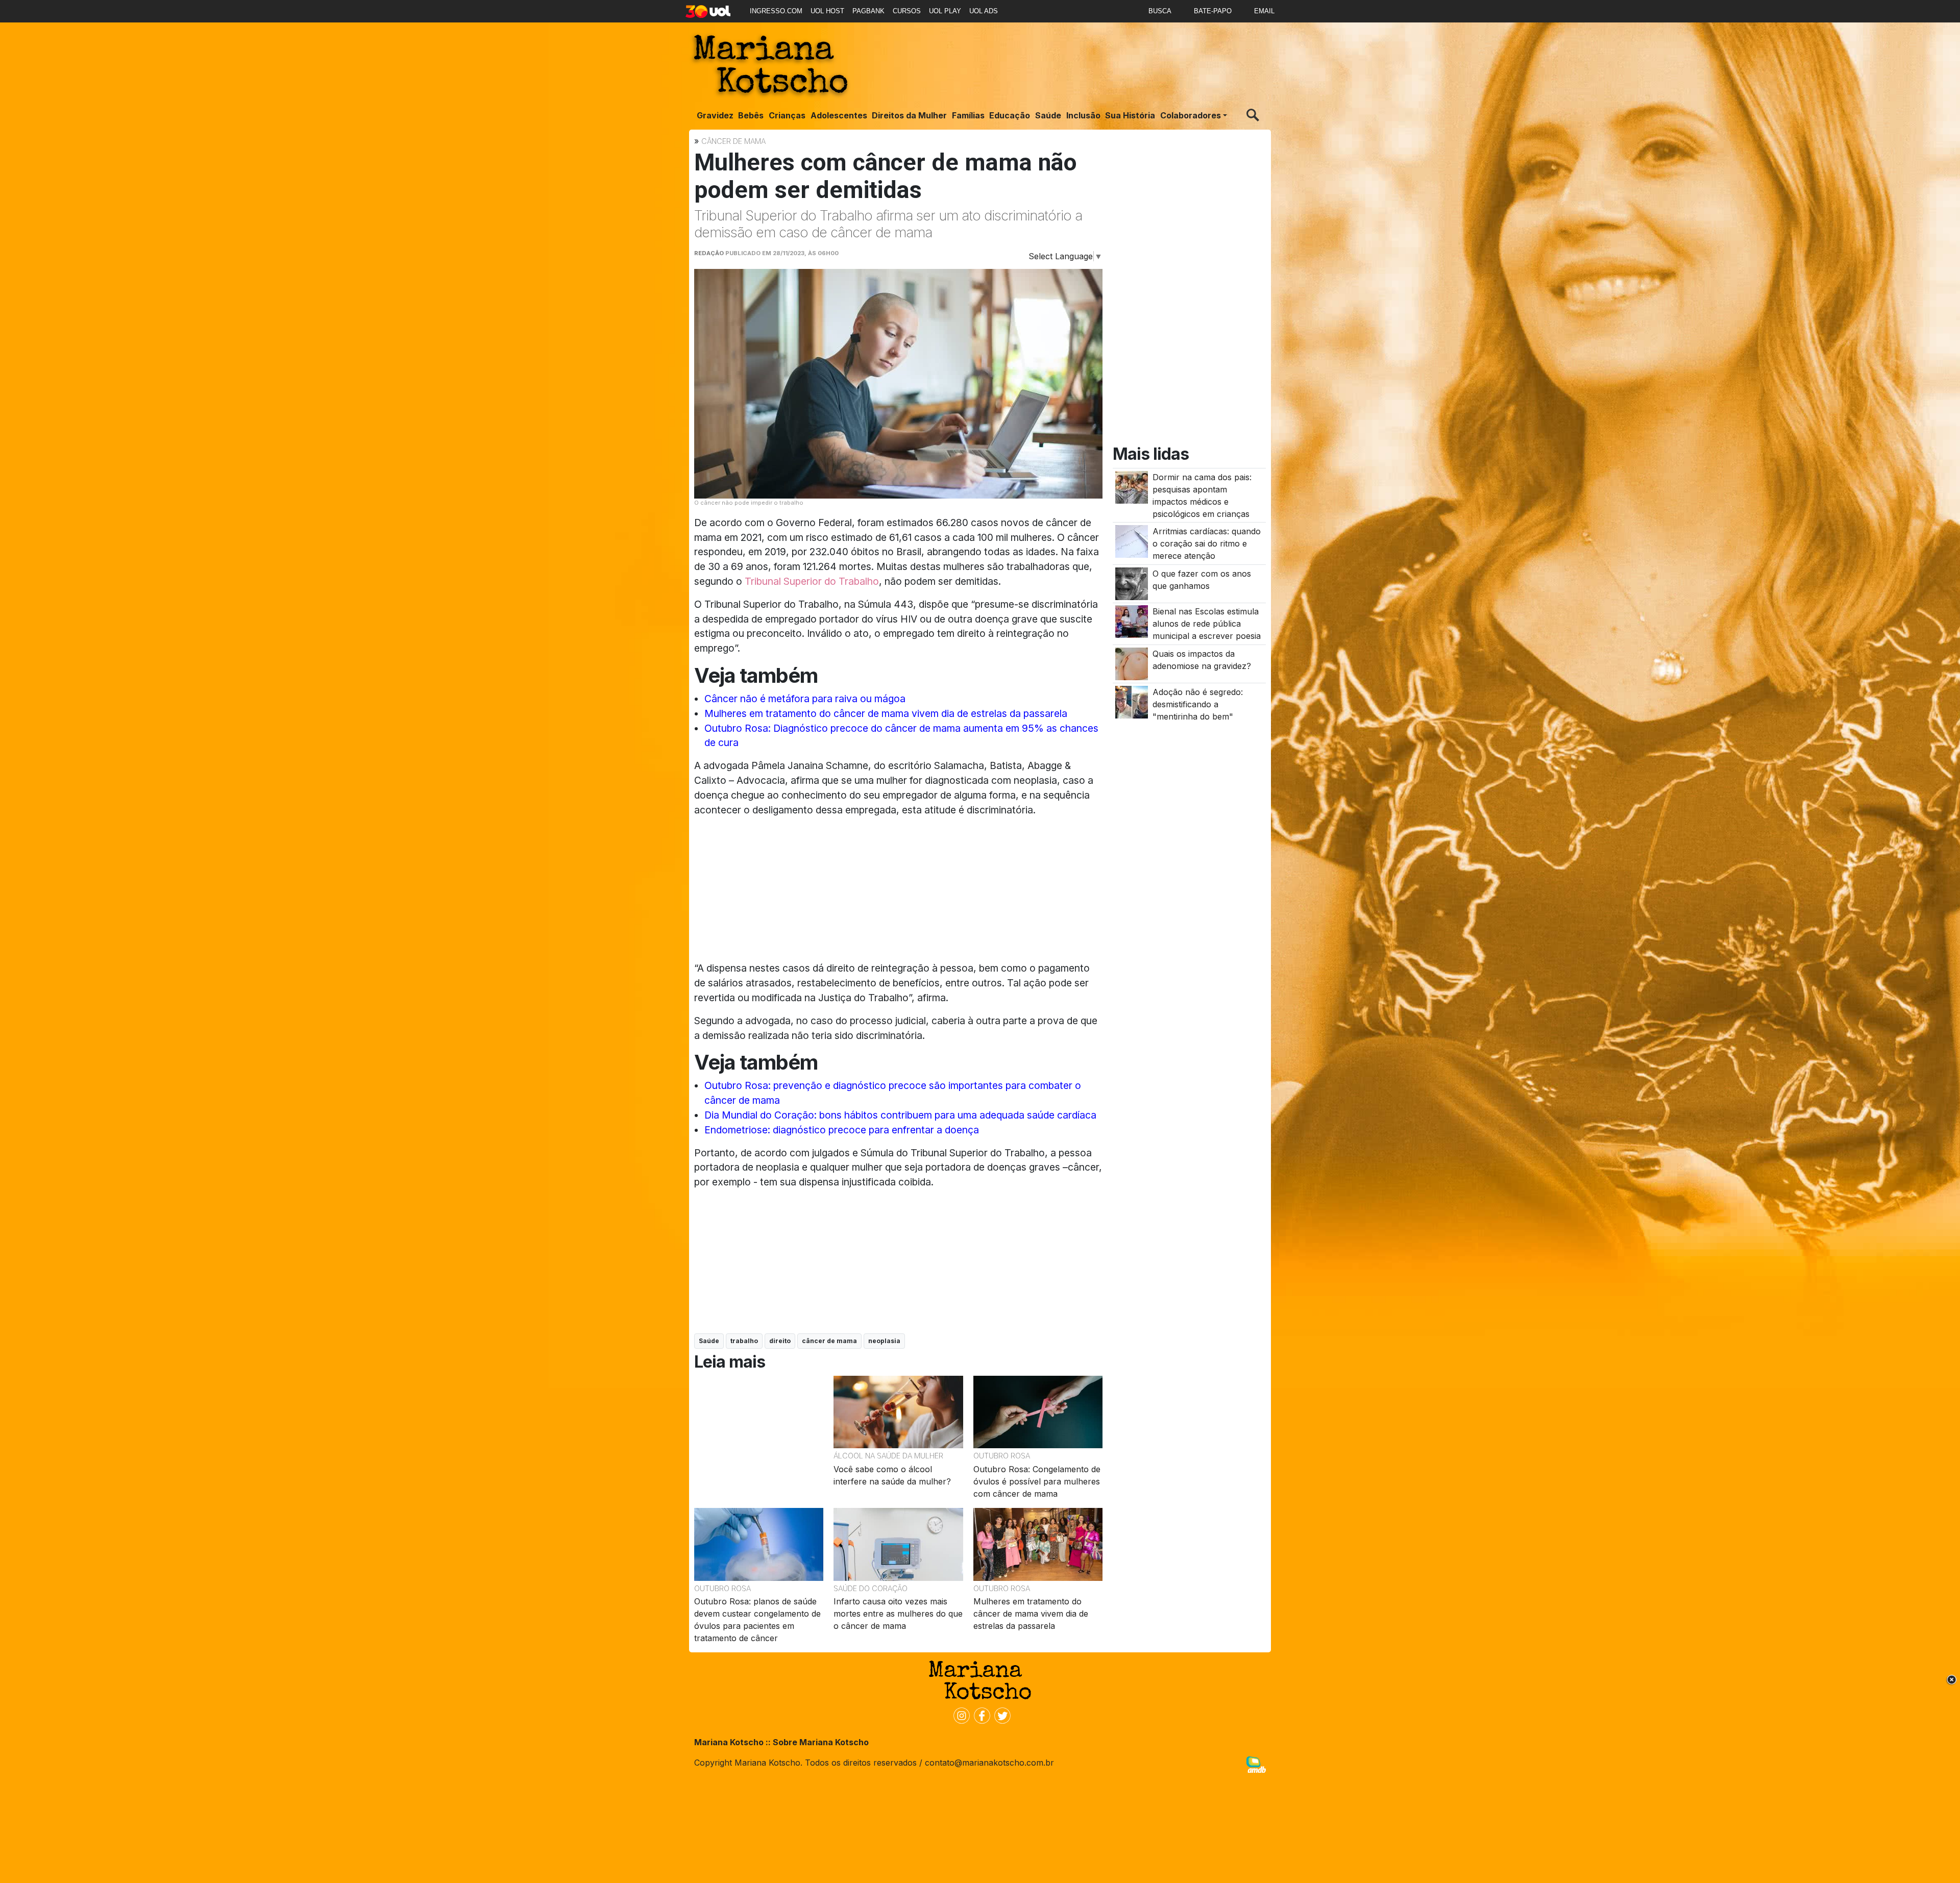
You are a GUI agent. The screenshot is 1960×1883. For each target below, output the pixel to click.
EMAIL (1264, 11)
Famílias (968, 115)
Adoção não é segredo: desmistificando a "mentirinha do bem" (1198, 704)
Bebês (751, 115)
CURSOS (907, 11)
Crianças (787, 115)
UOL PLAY (945, 11)
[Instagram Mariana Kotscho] (960, 1715)
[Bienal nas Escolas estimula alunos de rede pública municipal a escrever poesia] (1132, 621)
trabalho (744, 1341)
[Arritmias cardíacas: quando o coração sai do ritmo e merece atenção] (1132, 541)
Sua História (1130, 115)
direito (780, 1341)
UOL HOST (827, 11)
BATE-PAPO (1213, 11)
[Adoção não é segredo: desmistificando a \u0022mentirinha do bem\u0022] (1132, 701)
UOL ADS (984, 11)
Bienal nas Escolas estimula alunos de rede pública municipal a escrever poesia (1207, 624)
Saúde (1048, 115)
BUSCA (1160, 11)
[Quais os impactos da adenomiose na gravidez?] (1132, 663)
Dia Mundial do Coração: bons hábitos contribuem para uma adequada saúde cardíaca (900, 1115)
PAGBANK (868, 11)
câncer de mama (829, 1341)
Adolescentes (839, 115)
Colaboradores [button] (1191, 115)
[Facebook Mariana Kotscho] (980, 1715)
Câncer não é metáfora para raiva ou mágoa (805, 699)
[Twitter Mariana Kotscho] (1000, 1715)
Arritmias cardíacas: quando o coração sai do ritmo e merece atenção (1207, 543)
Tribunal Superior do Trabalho (812, 581)
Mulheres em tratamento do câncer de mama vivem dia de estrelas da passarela (886, 713)
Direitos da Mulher (909, 115)
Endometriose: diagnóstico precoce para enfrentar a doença (842, 1130)
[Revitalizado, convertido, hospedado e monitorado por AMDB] (1256, 1764)
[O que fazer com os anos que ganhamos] (1132, 583)
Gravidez (715, 115)
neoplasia (884, 1341)
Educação (1010, 115)
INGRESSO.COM (776, 11)
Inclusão (1083, 115)
